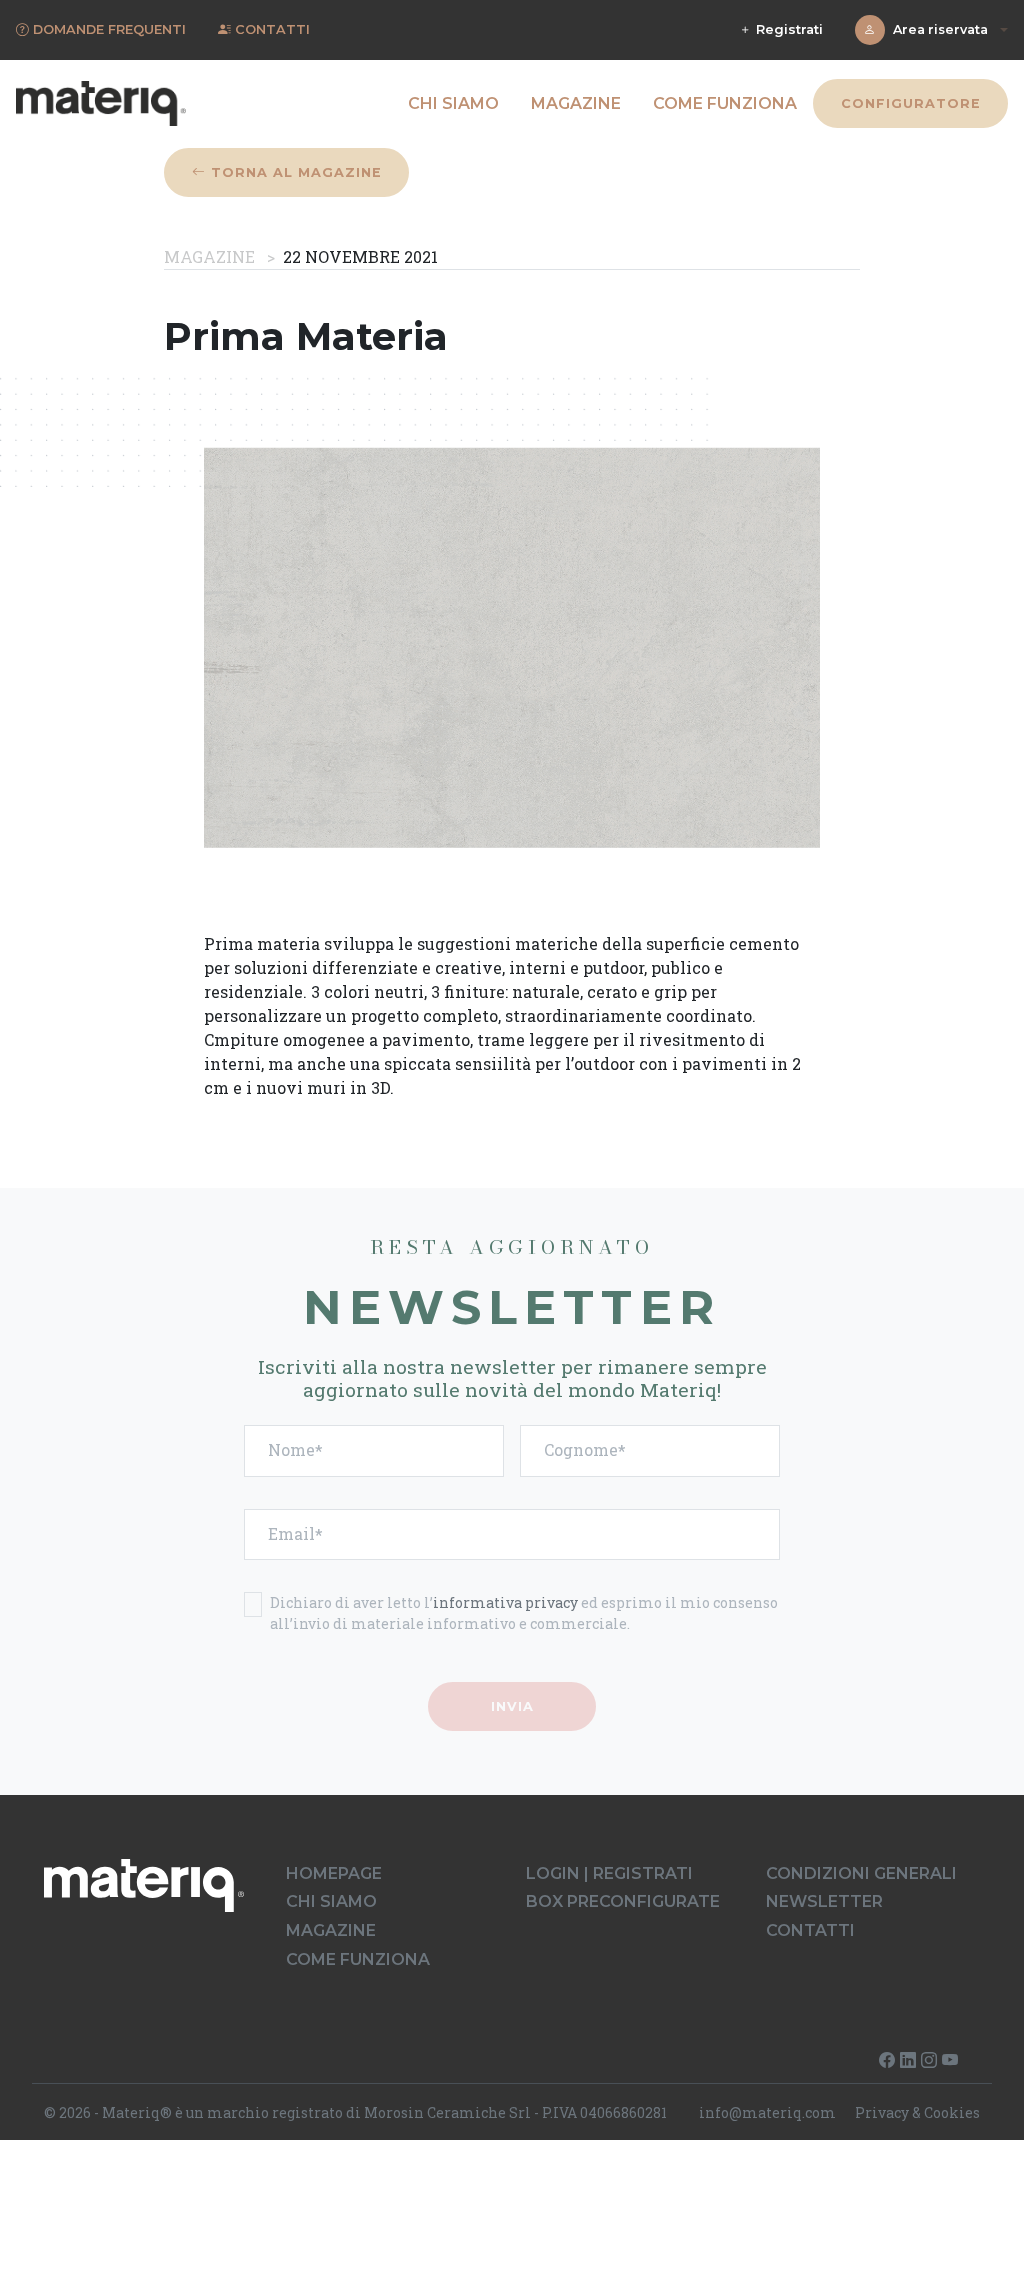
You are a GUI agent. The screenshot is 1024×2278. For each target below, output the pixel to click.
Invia (512, 1706)
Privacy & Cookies (917, 2112)
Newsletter (824, 1901)
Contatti (810, 1930)
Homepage (334, 1873)
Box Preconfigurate (623, 1901)
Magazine (576, 103)
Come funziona (725, 103)
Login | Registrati (609, 1873)
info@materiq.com (767, 2112)
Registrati (787, 29)
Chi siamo (453, 103)
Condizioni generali (861, 1873)
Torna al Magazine (294, 172)
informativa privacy (505, 1602)
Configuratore (910, 103)
